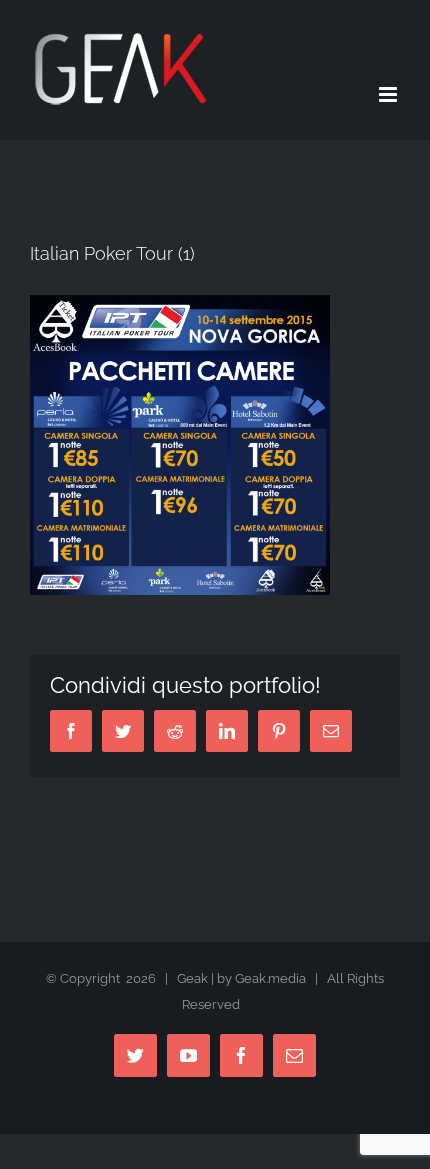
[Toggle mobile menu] (389, 94)
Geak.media (270, 978)
